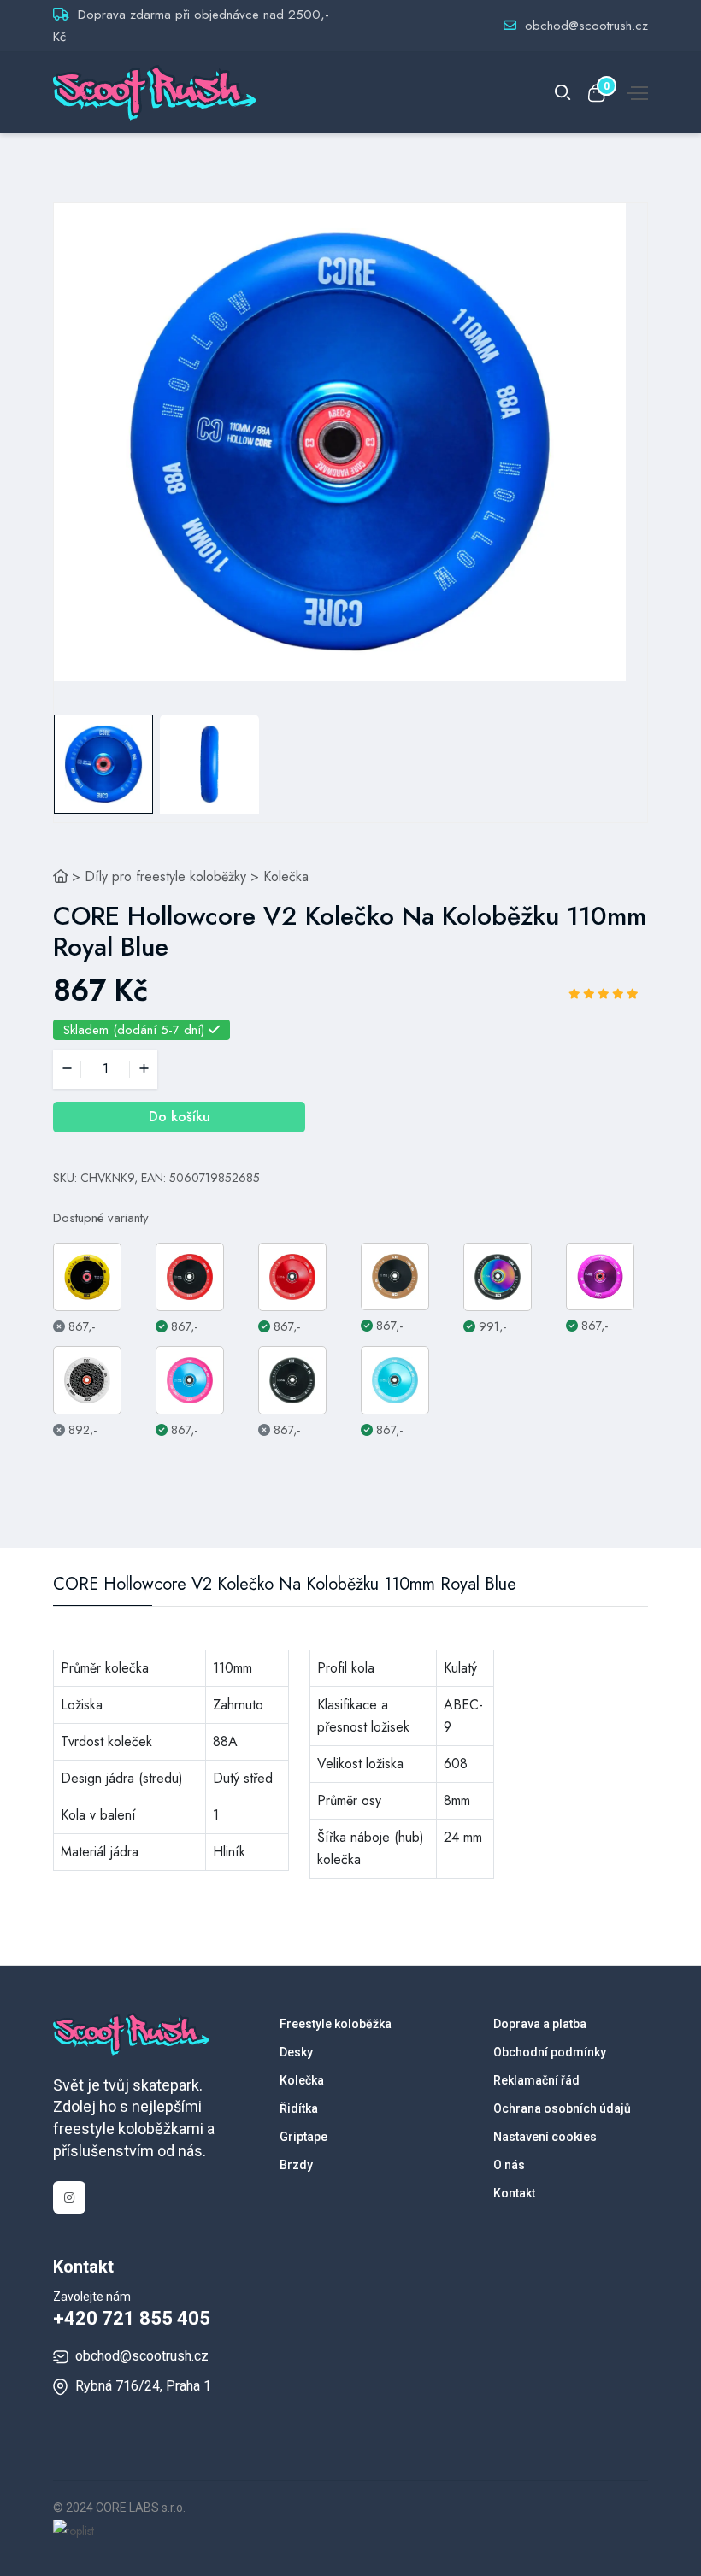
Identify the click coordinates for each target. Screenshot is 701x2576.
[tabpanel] (340, 442)
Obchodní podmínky (550, 2052)
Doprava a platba (540, 2024)
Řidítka (299, 2108)
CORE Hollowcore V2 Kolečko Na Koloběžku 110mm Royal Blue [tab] (285, 1585)
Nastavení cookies (545, 2137)
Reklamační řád (536, 2080)
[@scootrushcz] (69, 2197)
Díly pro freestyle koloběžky (165, 876)
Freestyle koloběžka (336, 2024)
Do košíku (180, 1117)
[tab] (103, 764)
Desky (296, 2052)
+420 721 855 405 (132, 2318)
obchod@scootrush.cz (586, 26)
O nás (509, 2165)
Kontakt (514, 2193)
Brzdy (296, 2165)
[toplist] (74, 2530)
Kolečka (286, 876)
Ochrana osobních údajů (562, 2108)
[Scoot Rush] (61, 876)
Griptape (303, 2137)
